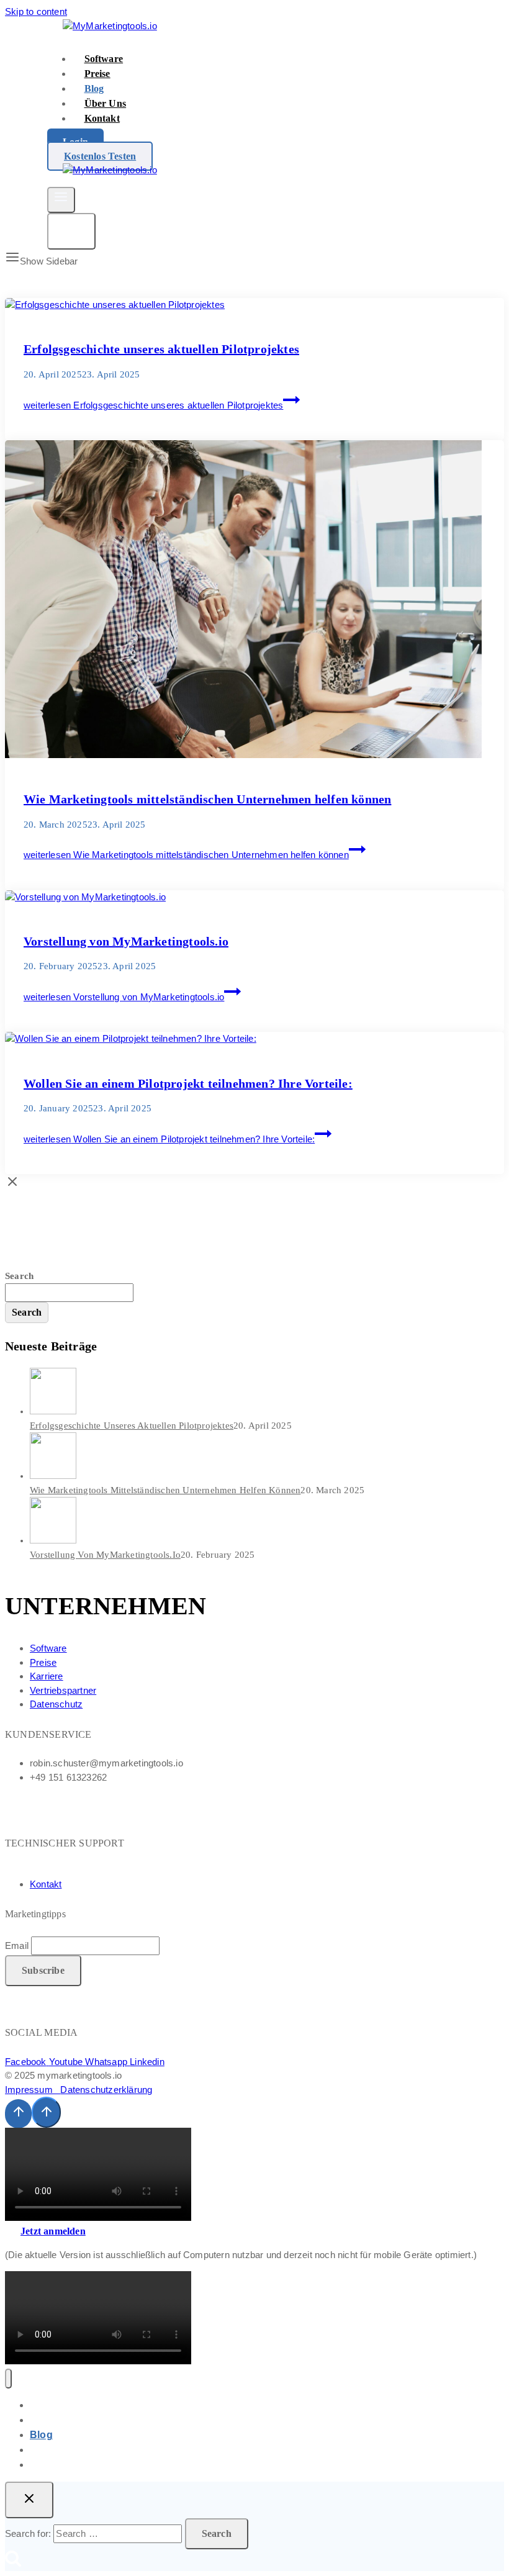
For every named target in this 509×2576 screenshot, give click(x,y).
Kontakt (102, 118)
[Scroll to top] (18, 2113)
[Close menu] (8, 2379)
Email (17, 1946)
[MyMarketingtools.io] (110, 26)
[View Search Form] (71, 231)
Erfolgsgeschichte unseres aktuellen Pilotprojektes (161, 349)
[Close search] (29, 2500)
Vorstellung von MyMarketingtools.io (126, 941)
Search (19, 1276)
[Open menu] (61, 200)
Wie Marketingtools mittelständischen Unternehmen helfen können (207, 799)
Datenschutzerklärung (106, 2090)
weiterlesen (153, 405)
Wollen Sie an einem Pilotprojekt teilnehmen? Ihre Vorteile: (188, 1083)
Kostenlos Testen (100, 156)
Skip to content (36, 11)
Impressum (33, 2090)
